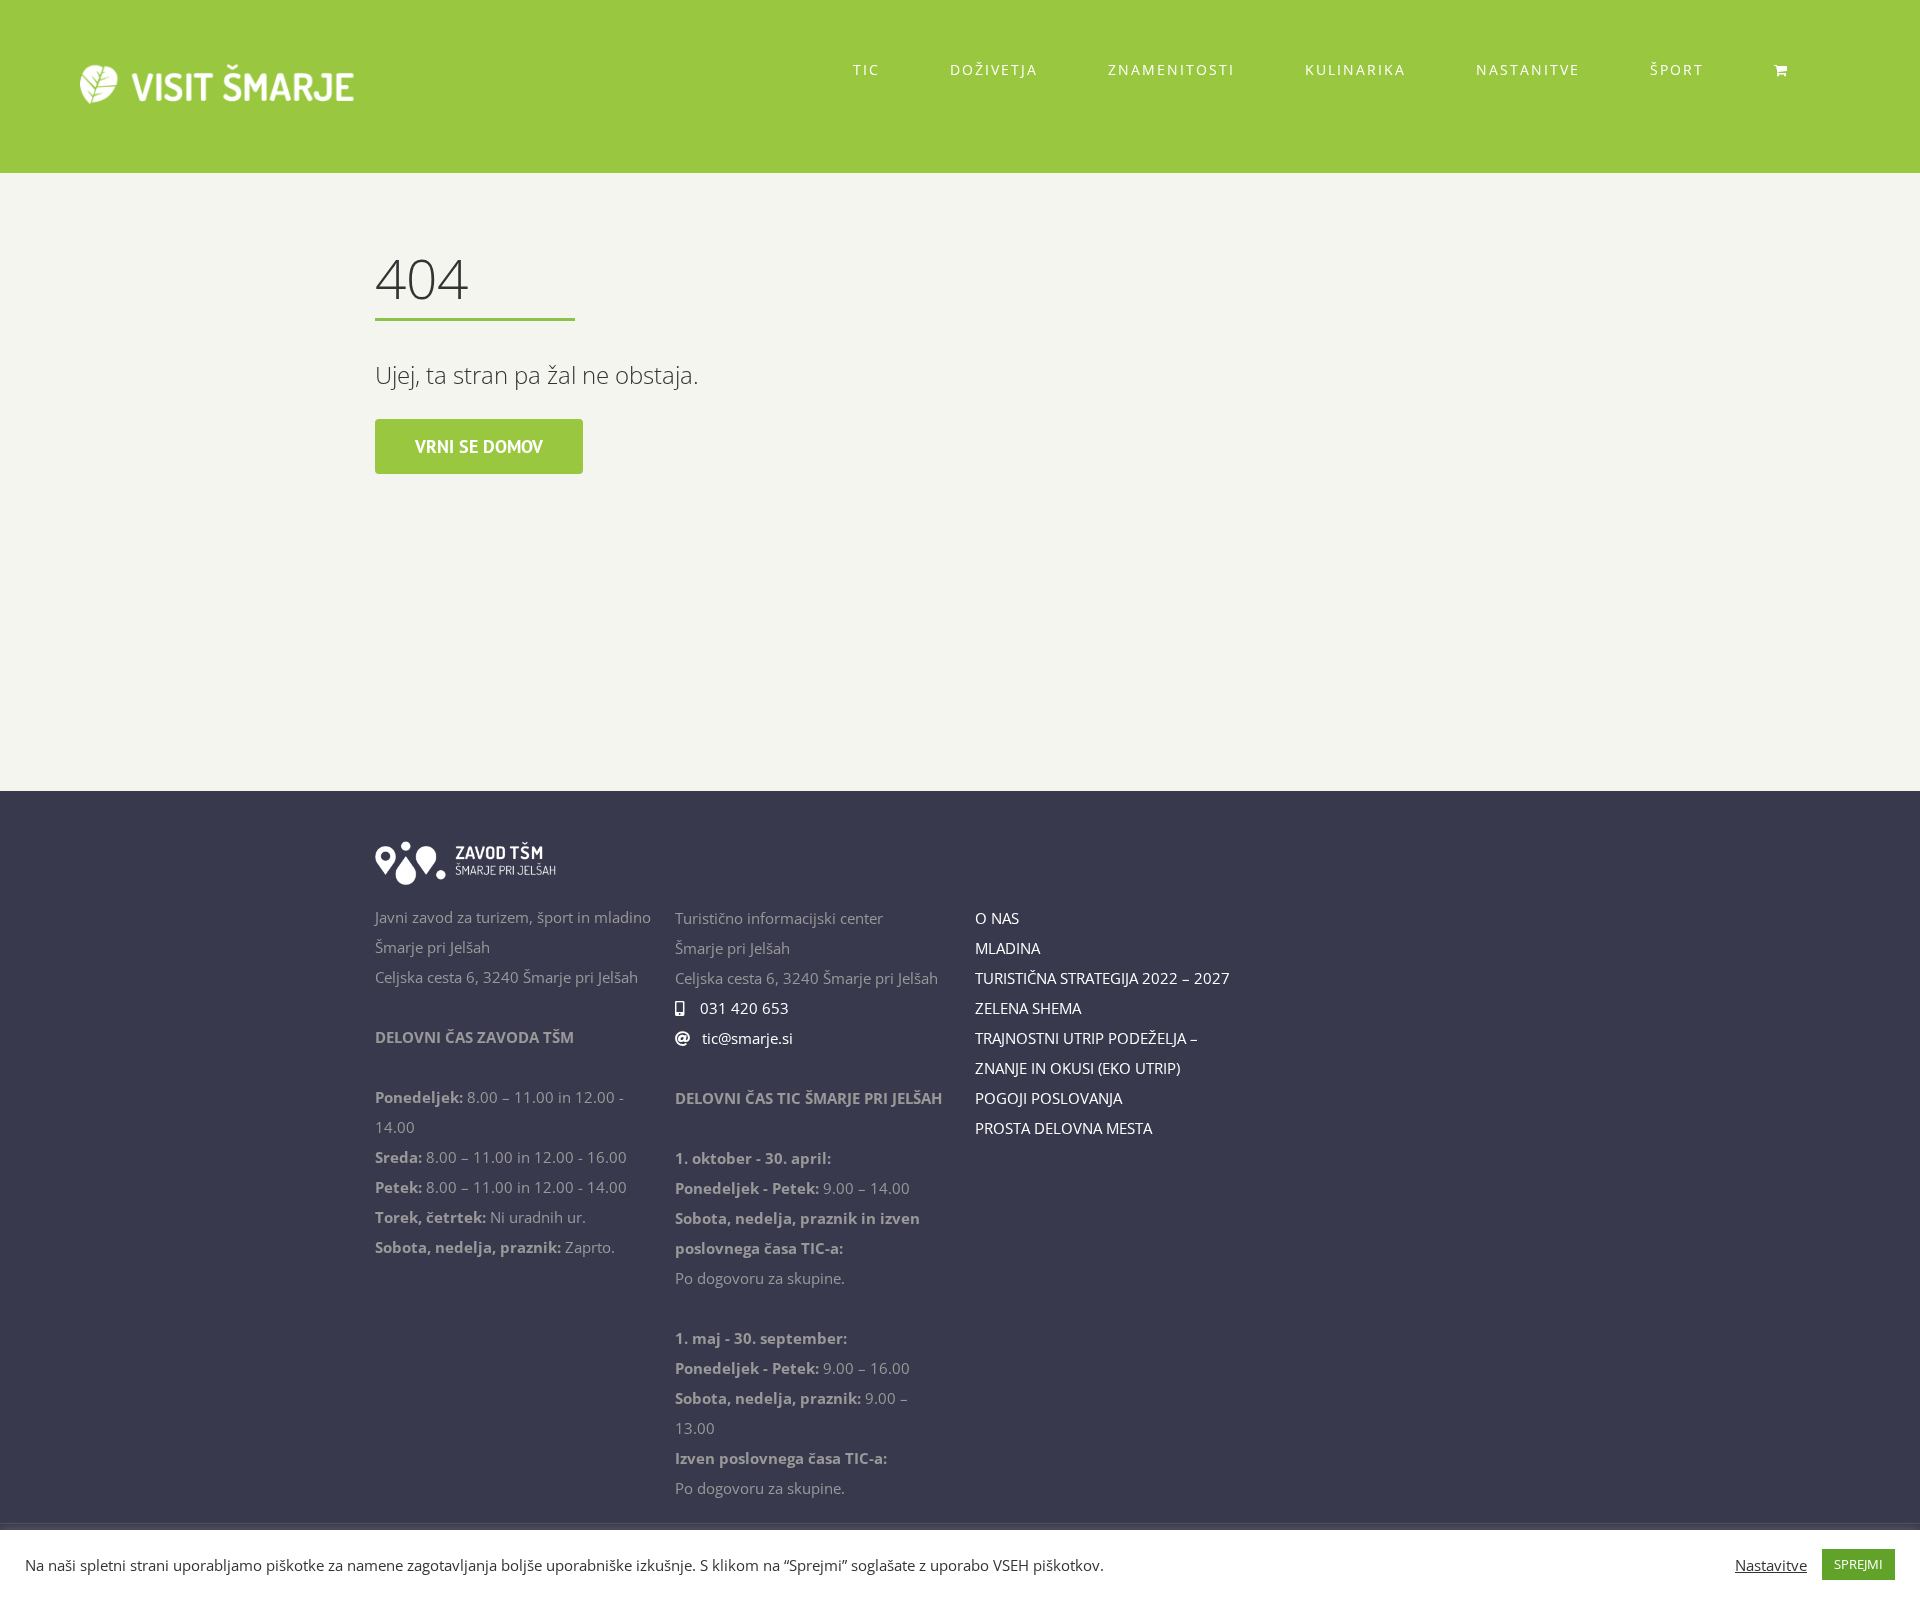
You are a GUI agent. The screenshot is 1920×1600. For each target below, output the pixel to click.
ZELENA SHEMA (1028, 1008)
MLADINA (1007, 948)
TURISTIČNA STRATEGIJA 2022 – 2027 (1102, 978)
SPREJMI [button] (1858, 1564)
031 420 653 (740, 1008)
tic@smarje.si (745, 1038)
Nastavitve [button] (1771, 1565)
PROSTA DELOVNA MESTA (1063, 1128)
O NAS (997, 918)
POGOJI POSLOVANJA (1048, 1098)
